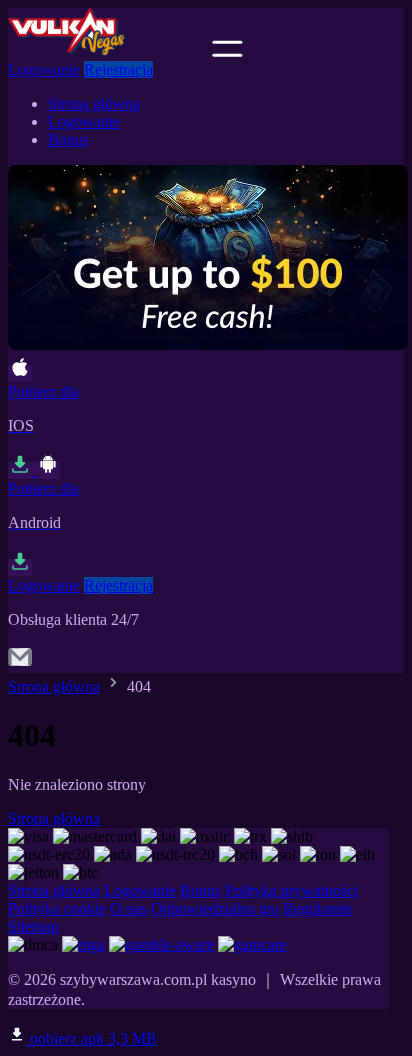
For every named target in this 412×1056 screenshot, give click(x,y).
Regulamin (317, 908)
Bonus (68, 139)
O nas (128, 908)
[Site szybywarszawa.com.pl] (108, 51)
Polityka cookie (57, 908)
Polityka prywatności (291, 890)
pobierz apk (91, 1038)
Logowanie (44, 69)
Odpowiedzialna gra (215, 908)
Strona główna (94, 103)
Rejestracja (118, 69)
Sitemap (33, 926)
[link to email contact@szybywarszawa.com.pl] (20, 663)
